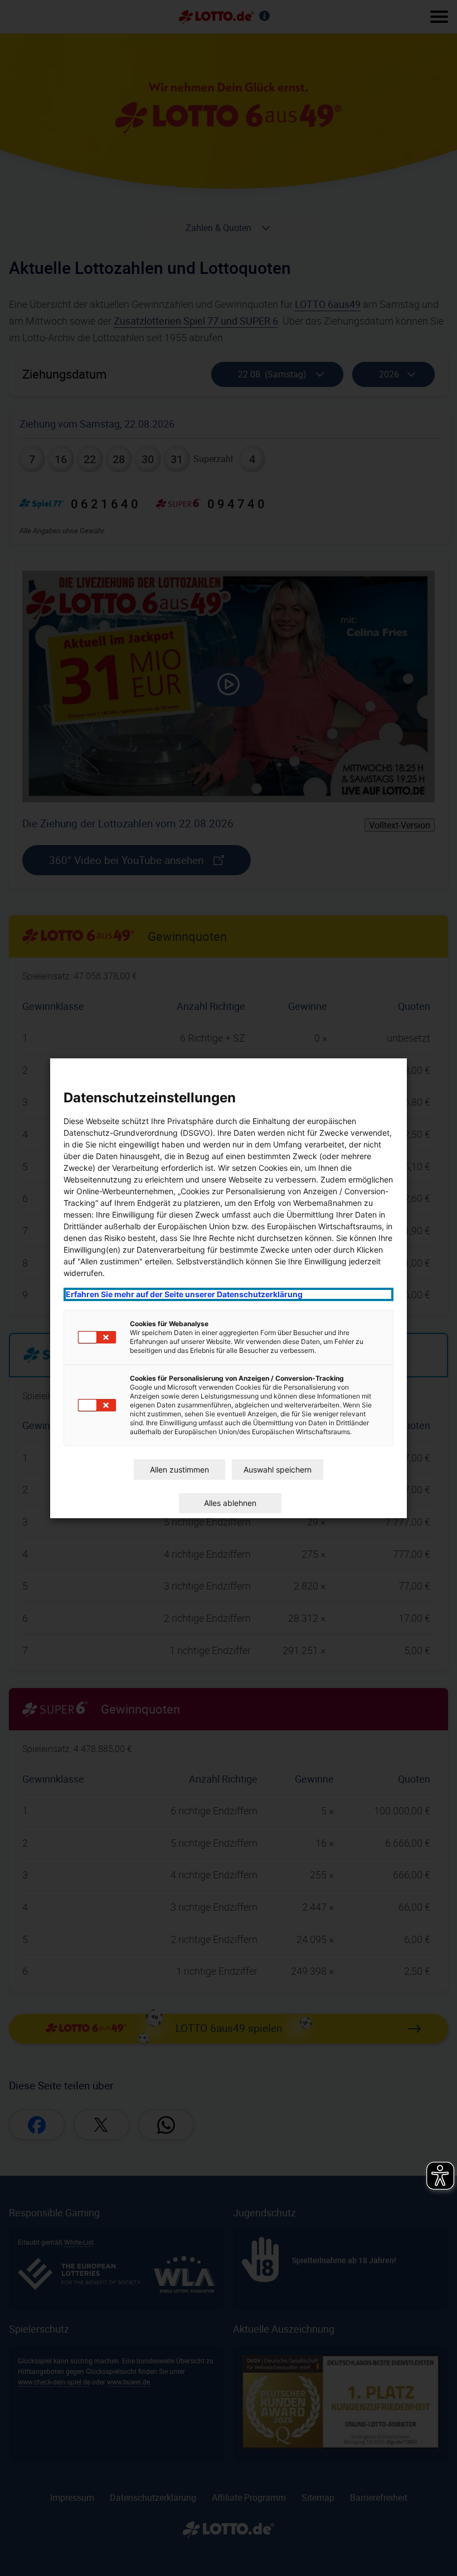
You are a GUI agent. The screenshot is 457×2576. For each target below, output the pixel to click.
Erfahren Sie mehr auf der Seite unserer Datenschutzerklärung (184, 1294)
